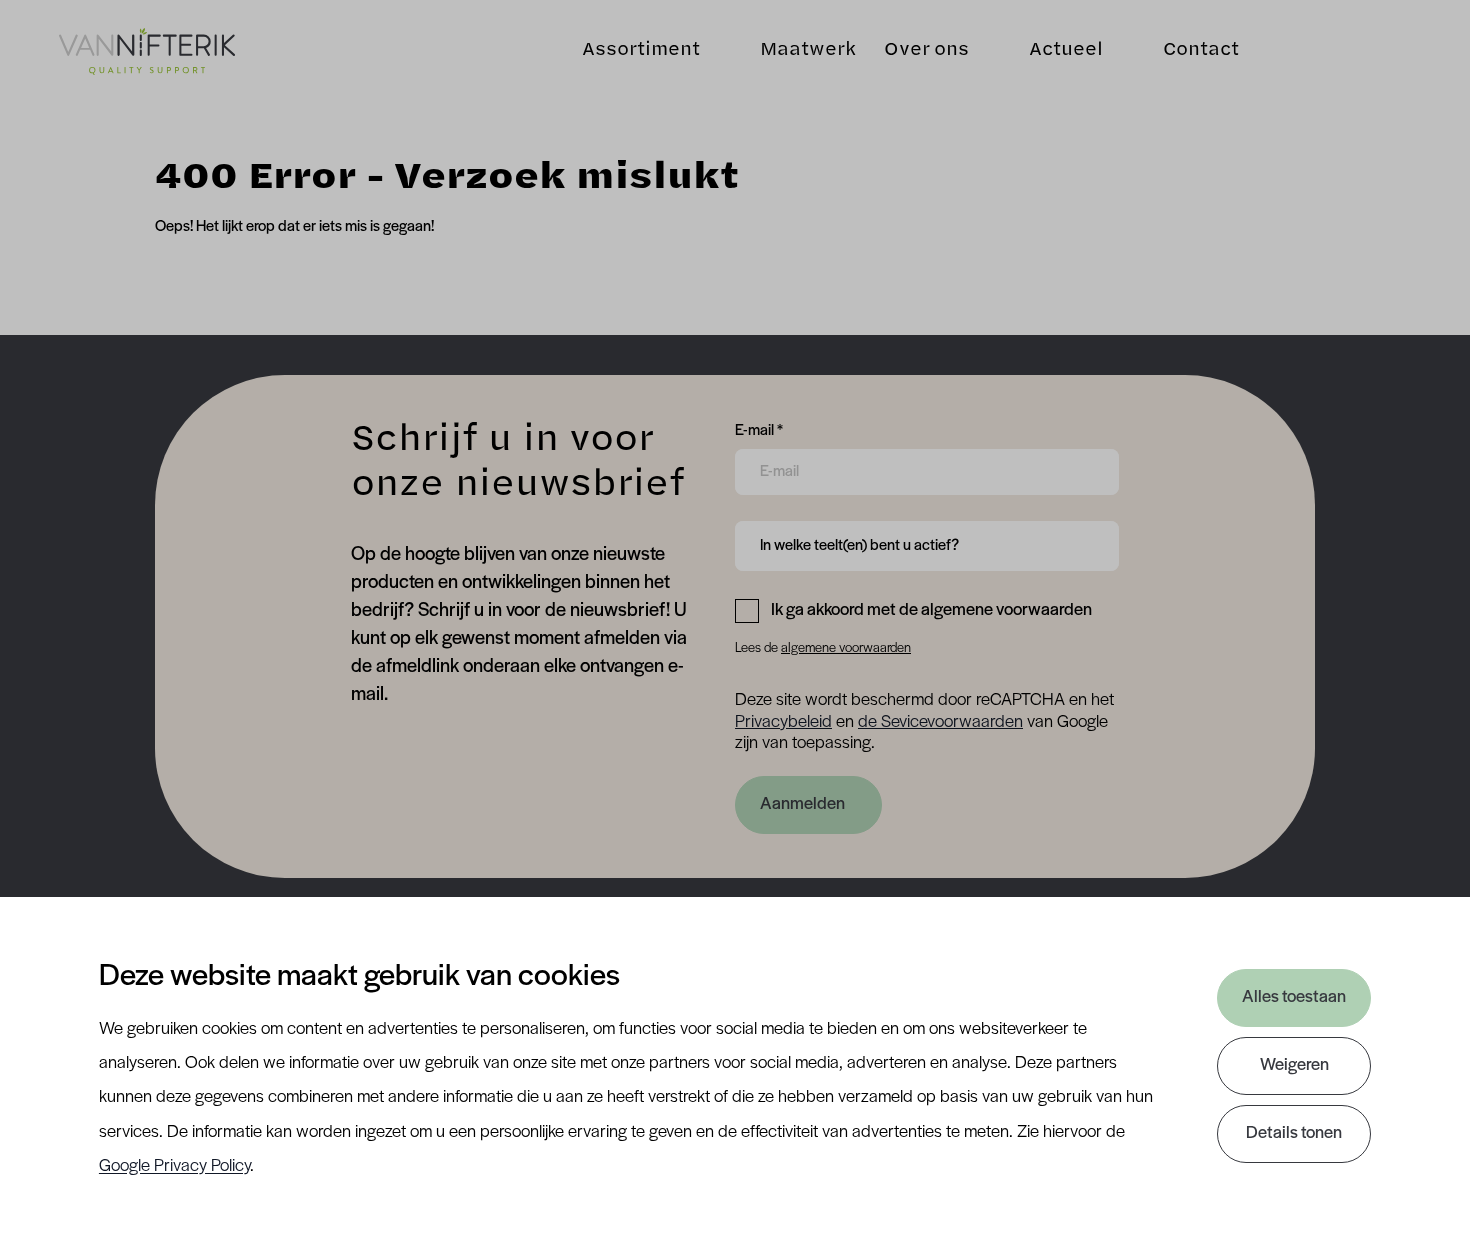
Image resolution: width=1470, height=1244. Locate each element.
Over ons (926, 51)
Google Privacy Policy (174, 1167)
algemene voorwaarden (846, 648)
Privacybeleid (783, 723)
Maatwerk (808, 51)
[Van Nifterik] (147, 51)
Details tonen (1294, 1134)
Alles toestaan (1294, 998)
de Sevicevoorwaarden (940, 723)
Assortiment (641, 51)
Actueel (1066, 51)
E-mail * (759, 430)
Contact (1201, 51)
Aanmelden (802, 805)
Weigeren (1294, 1066)
